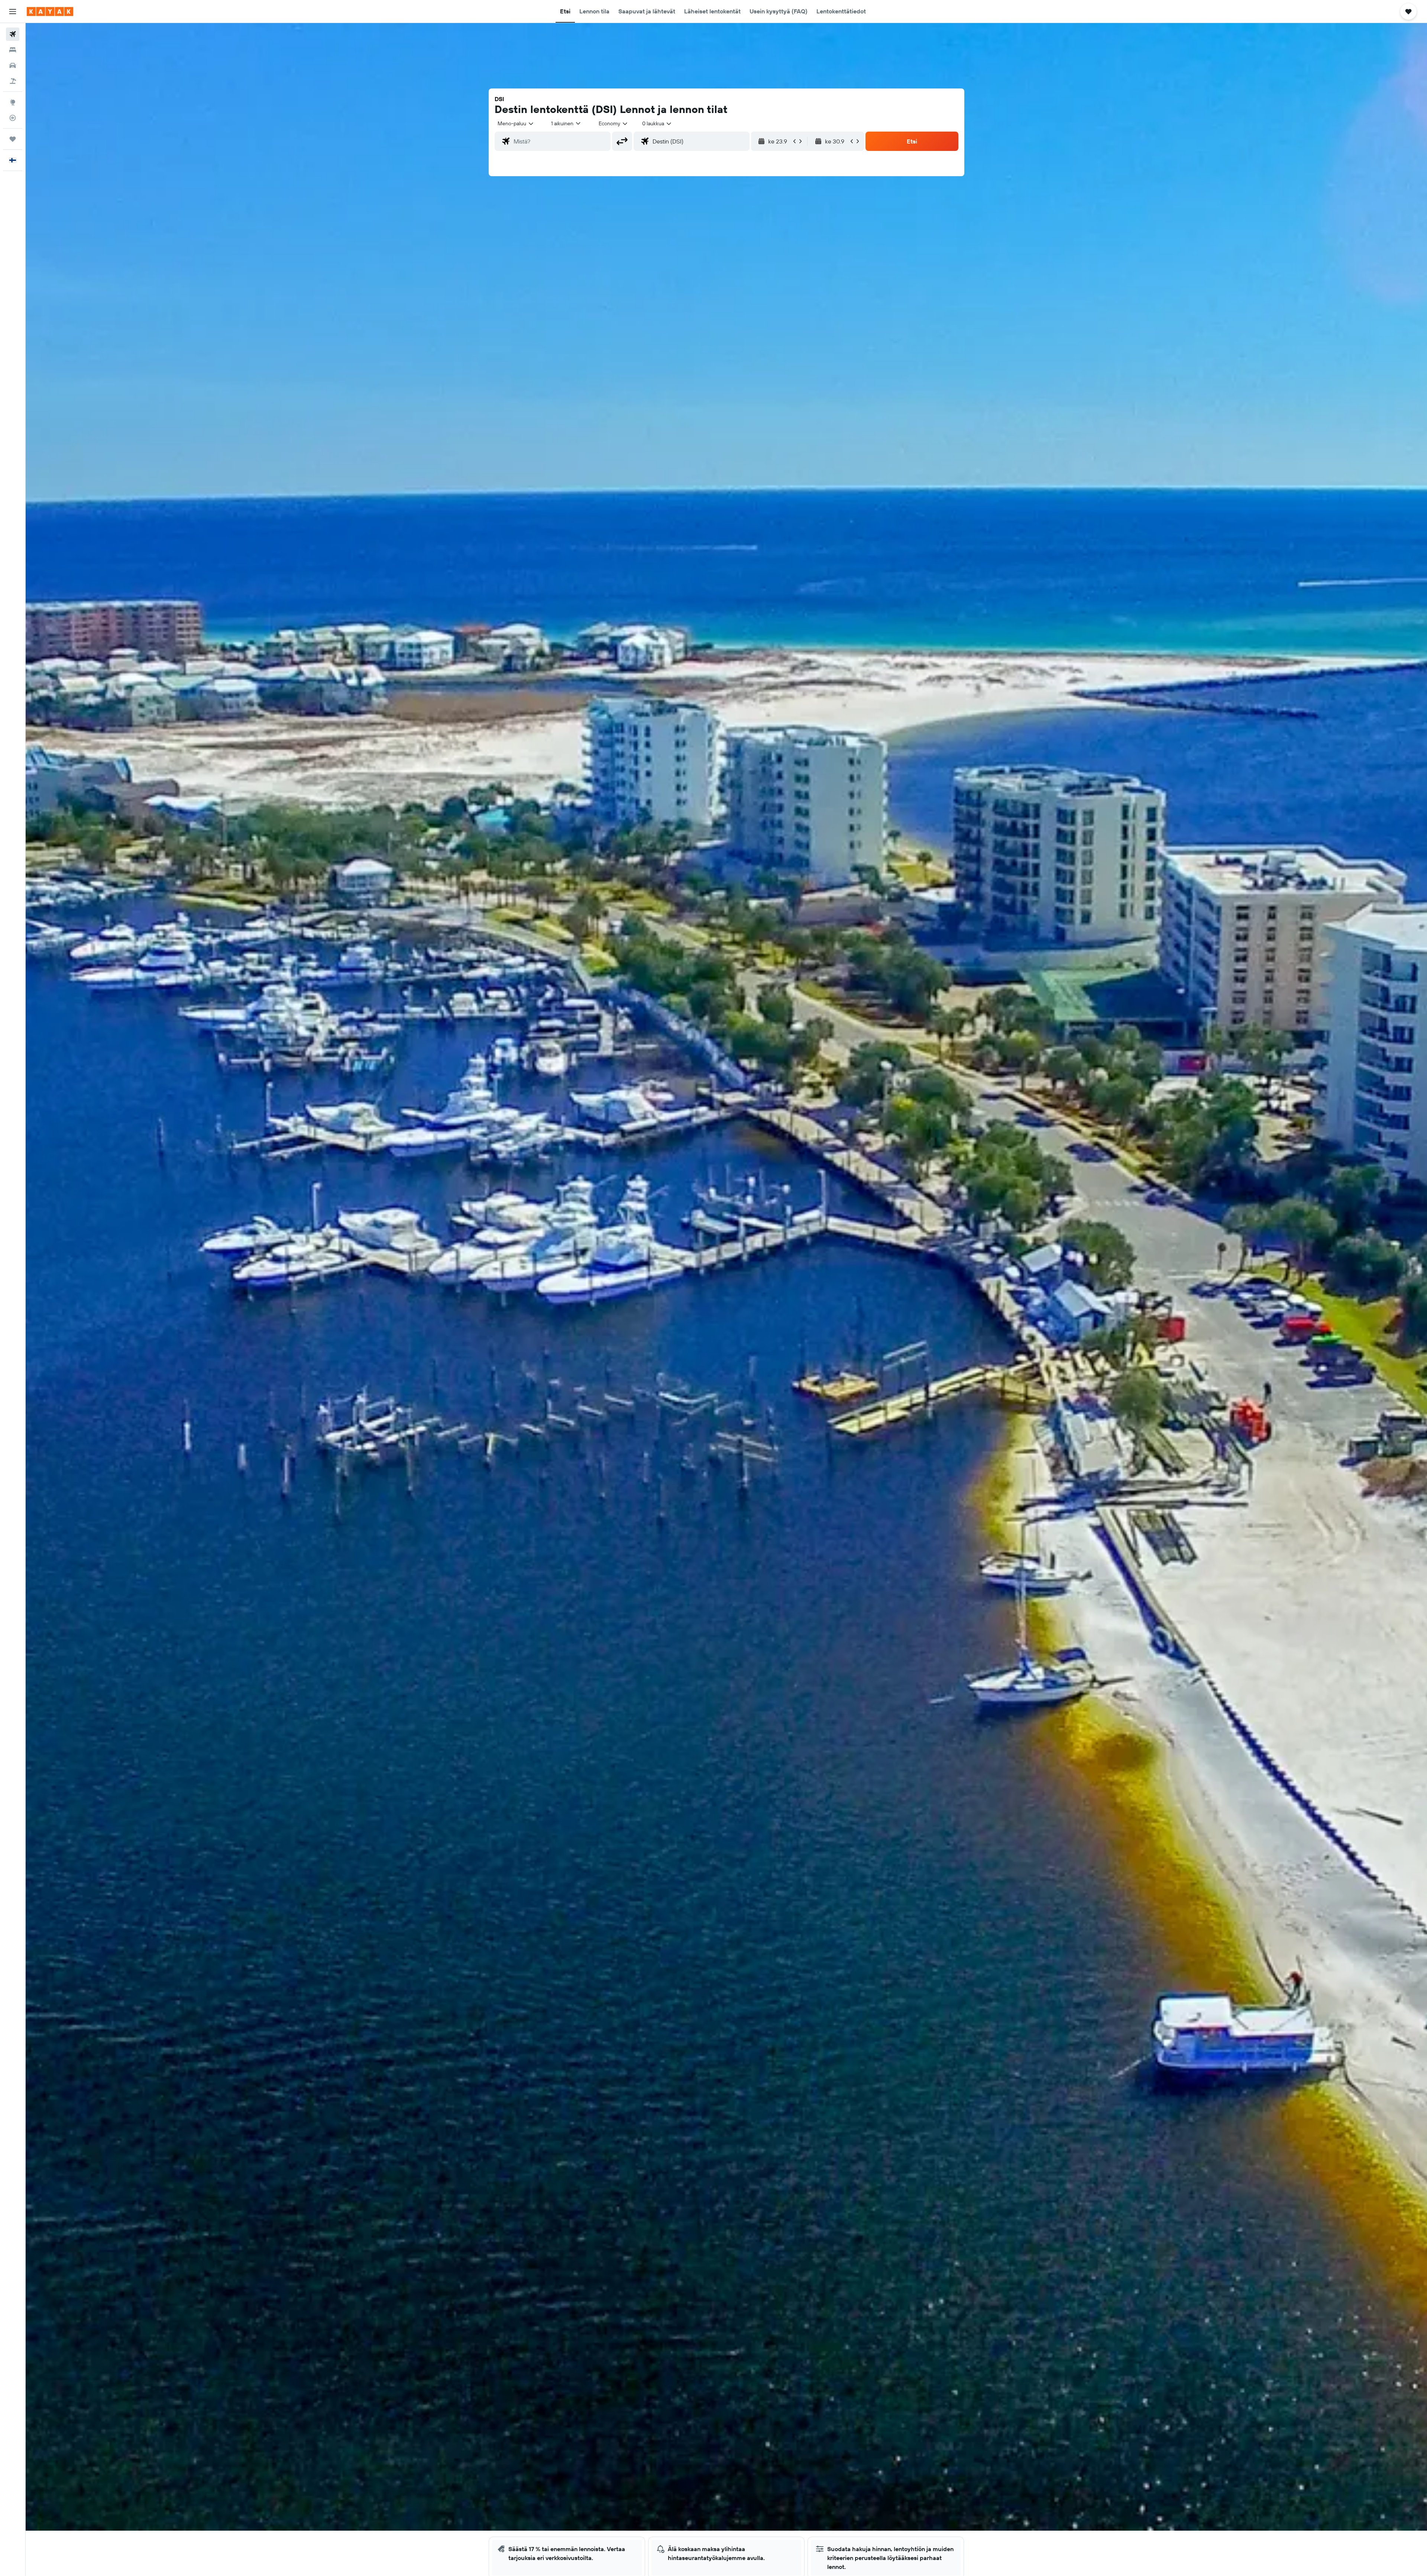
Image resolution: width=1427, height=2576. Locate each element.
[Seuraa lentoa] (13, 118)
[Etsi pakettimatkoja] (13, 81)
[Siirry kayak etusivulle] (50, 12)
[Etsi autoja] (13, 65)
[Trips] (13, 139)
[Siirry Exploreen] (13, 102)
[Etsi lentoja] (13, 34)
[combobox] (516, 123)
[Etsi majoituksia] (13, 50)
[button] (13, 12)
